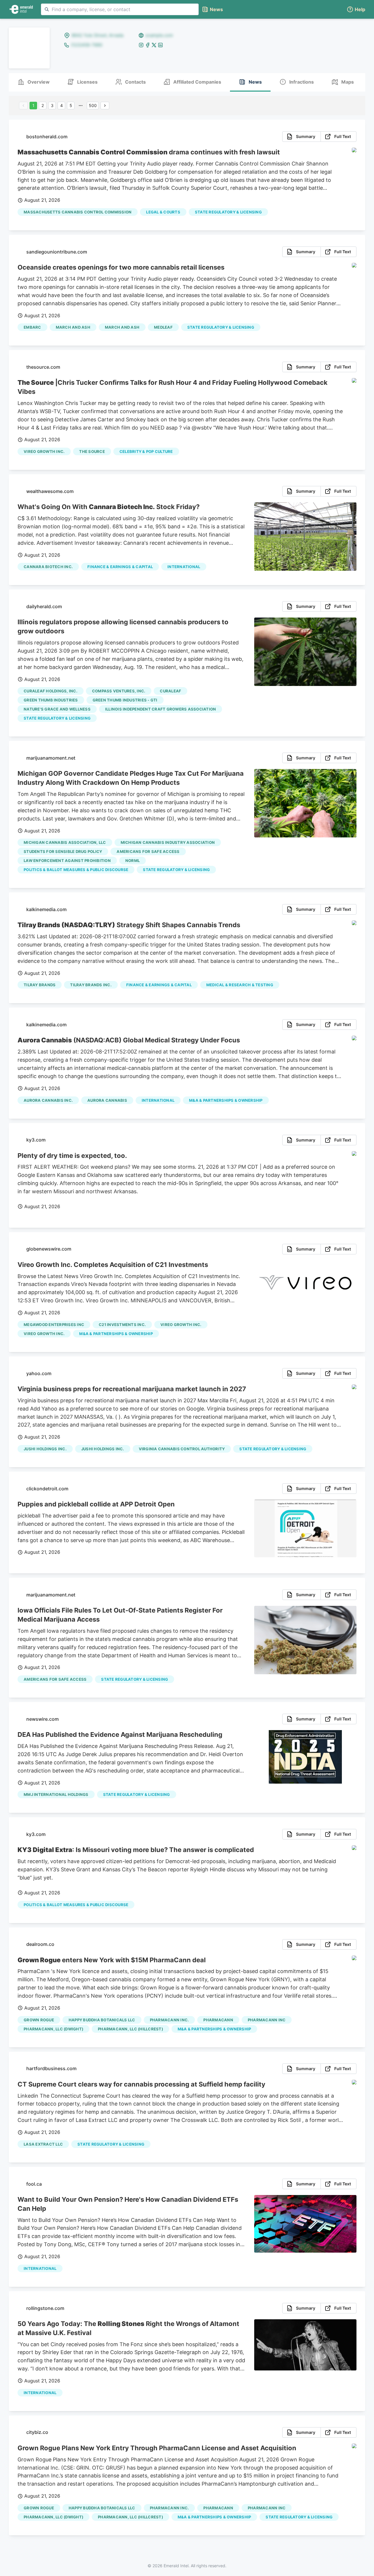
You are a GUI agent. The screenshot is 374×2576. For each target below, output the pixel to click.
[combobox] (120, 9)
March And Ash (73, 327)
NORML (133, 861)
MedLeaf (163, 327)
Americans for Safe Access (148, 851)
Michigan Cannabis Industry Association (168, 842)
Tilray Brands (40, 985)
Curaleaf (170, 691)
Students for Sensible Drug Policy (63, 851)
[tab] (34, 82)
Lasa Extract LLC (43, 2144)
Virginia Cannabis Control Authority (182, 1449)
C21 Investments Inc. (122, 1325)
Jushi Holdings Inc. (45, 1449)
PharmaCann (218, 2020)
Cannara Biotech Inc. (48, 567)
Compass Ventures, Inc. (119, 691)
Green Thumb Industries (51, 700)
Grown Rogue (39, 2020)
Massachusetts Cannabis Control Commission (78, 212)
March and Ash (122, 327)
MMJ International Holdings (56, 1794)
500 (93, 105)
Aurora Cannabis (107, 1100)
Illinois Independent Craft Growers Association (161, 709)
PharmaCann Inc (267, 2020)
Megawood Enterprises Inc (54, 1325)
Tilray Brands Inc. (91, 985)
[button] (356, 10)
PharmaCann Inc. (169, 2020)
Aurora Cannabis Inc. (48, 1100)
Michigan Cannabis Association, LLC (65, 842)
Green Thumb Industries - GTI (125, 700)
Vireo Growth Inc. (44, 451)
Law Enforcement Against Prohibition (67, 861)
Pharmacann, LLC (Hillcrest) (130, 2029)
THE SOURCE (92, 451)
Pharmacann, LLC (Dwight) (53, 2029)
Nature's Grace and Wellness (57, 709)
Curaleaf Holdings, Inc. (51, 691)
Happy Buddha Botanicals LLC (102, 2020)
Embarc (32, 327)
